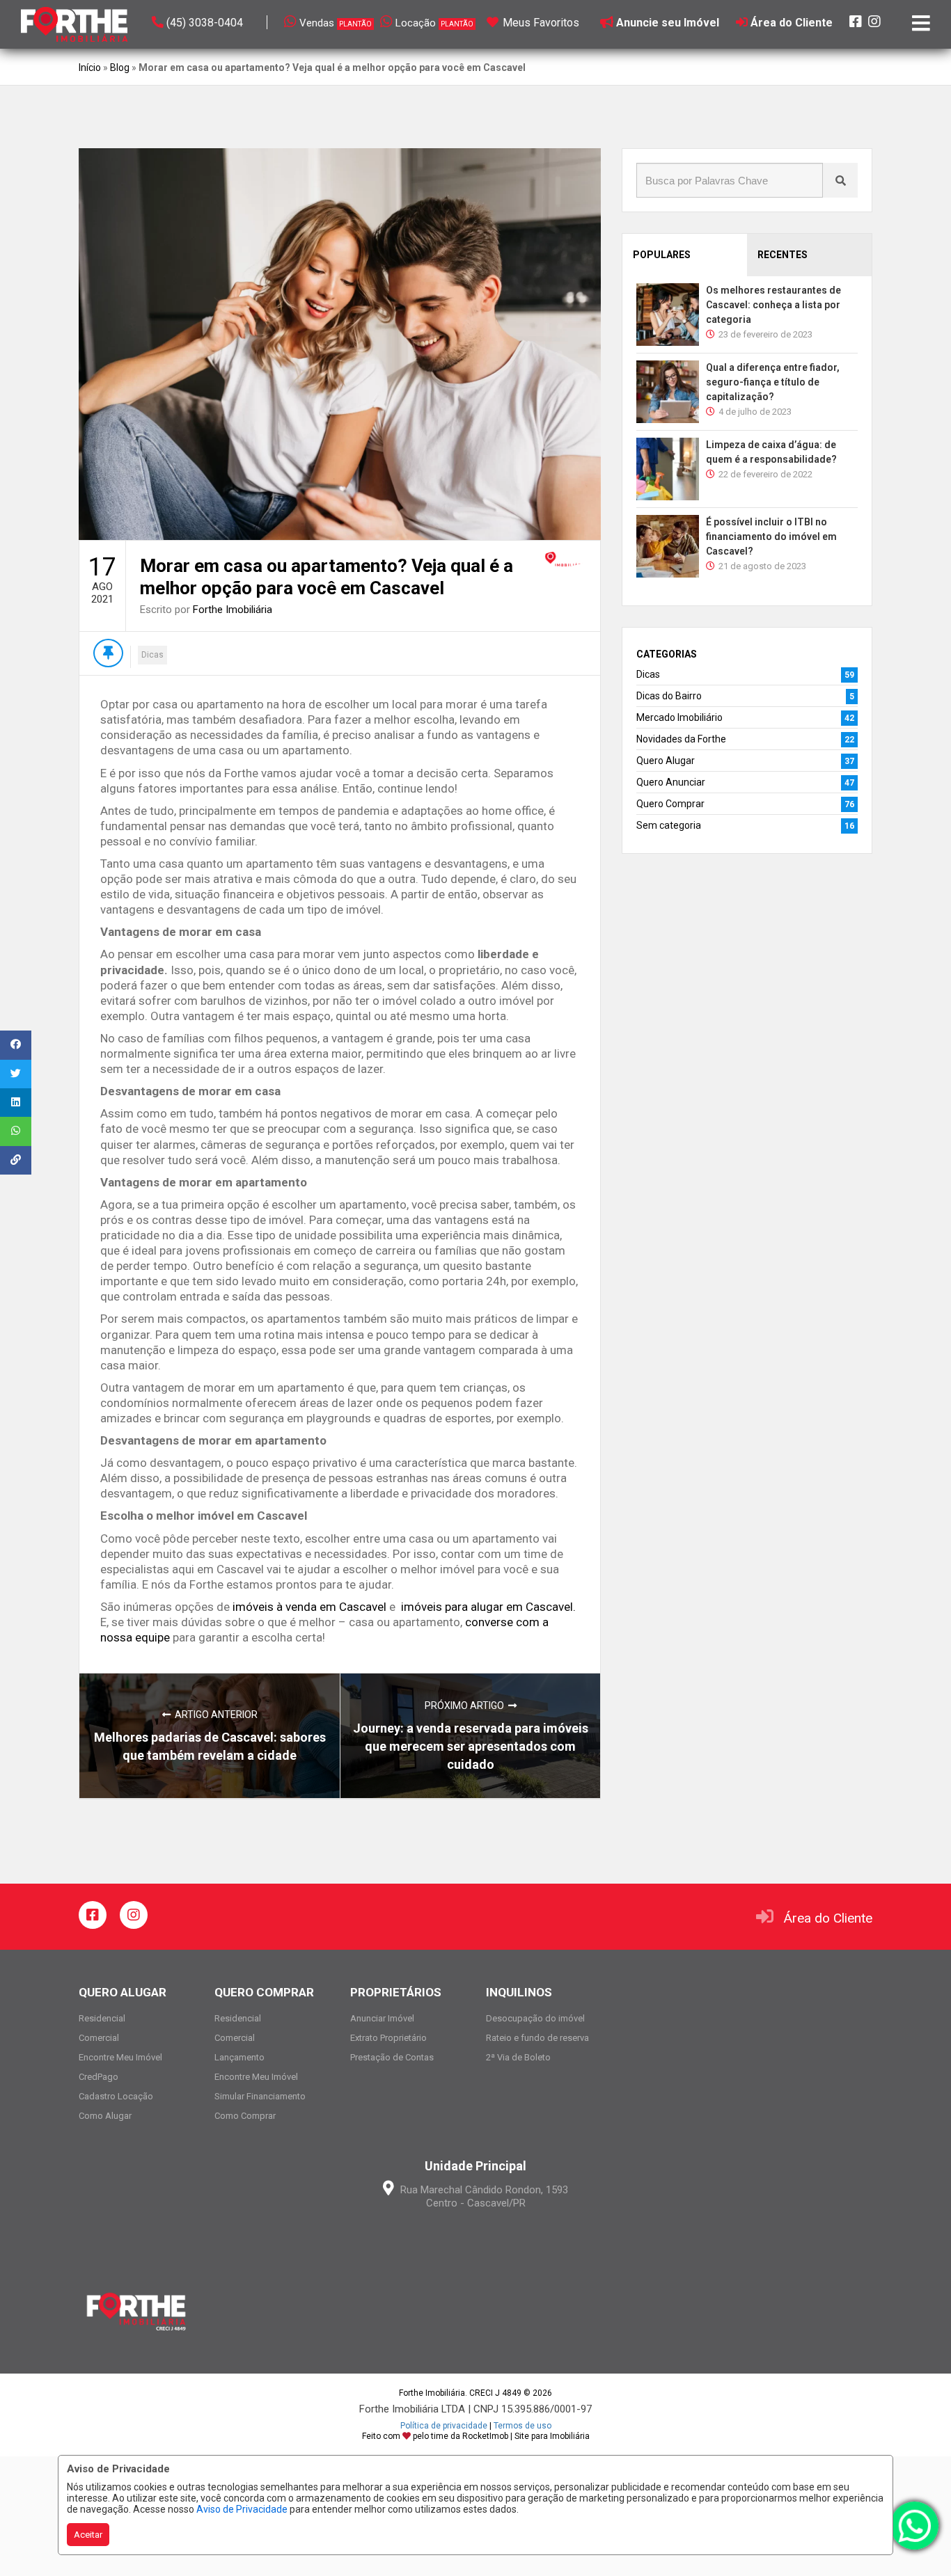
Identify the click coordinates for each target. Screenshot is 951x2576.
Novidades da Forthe (681, 739)
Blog (120, 67)
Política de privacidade (444, 2426)
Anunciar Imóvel (382, 2018)
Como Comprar (245, 2116)
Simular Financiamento (260, 2096)
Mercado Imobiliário (679, 717)
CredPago (99, 2077)
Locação (434, 23)
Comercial (99, 2038)
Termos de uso (522, 2426)
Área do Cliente (828, 1918)
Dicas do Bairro (669, 696)
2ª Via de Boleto (518, 2057)
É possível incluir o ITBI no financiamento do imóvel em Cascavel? (771, 536)
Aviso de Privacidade (242, 2509)
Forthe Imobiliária (233, 610)
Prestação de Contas (392, 2057)
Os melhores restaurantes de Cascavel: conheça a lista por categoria (773, 305)
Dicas (152, 655)
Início (90, 67)
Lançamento (239, 2057)
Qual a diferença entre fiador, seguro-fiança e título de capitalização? (773, 382)
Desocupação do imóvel (535, 2018)
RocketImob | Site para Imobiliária (526, 2436)
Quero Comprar (670, 804)
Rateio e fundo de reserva (537, 2038)
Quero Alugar (666, 761)
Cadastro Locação (116, 2096)
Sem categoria (669, 825)
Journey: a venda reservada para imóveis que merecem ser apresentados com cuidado (471, 1746)
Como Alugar (105, 2116)
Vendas (336, 23)
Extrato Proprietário (388, 2038)
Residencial (102, 2018)
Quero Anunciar (671, 782)
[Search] (840, 180)
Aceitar (88, 2535)
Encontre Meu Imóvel (120, 2057)
